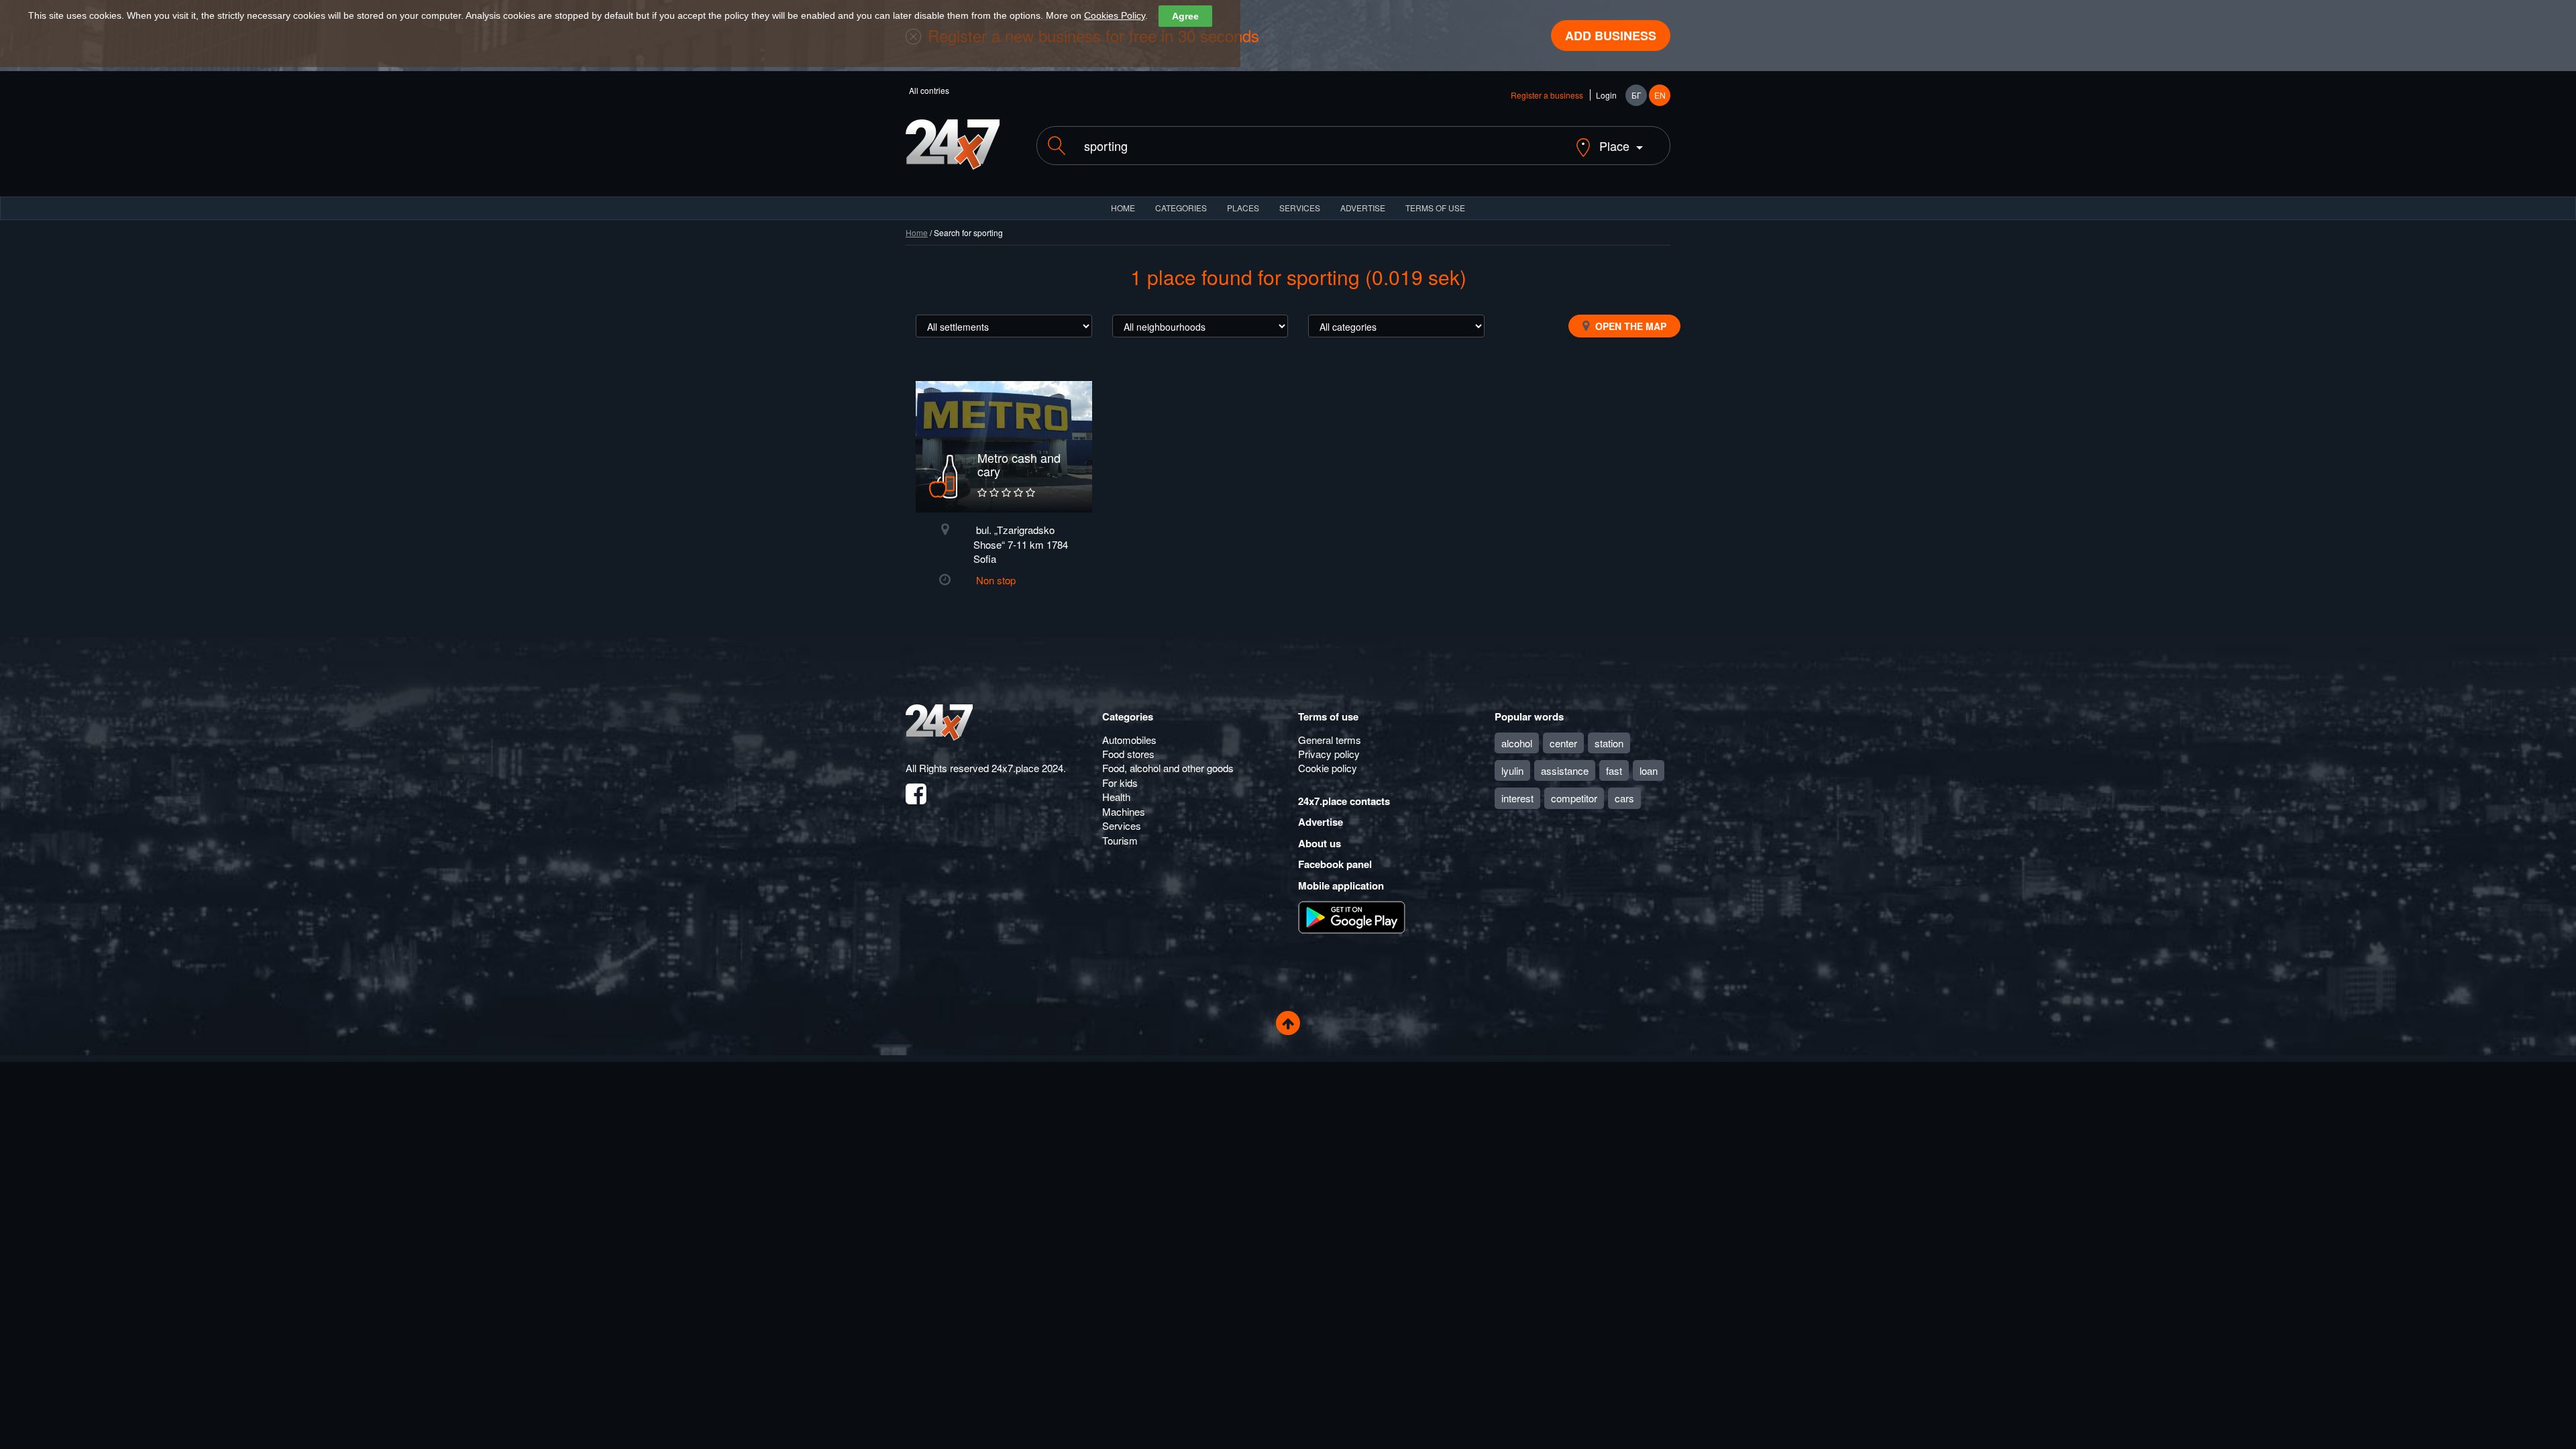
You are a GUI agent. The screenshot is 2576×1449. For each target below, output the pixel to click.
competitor (1574, 798)
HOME (1123, 208)
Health (1116, 797)
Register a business (1547, 95)
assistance (1565, 770)
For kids (1120, 783)
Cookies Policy (1115, 15)
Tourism (1120, 840)
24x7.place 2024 (1027, 768)
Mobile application (1341, 885)
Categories (1128, 716)
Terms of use (1328, 716)
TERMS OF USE (1435, 208)
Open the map (1629, 326)
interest (1517, 798)
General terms (1330, 740)
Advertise (1321, 822)
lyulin (1512, 770)
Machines (1124, 811)
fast (1614, 770)
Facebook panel (1335, 864)
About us (1320, 843)
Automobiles (1129, 740)
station (1609, 743)
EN (1660, 95)
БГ (1636, 95)
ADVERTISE (1363, 208)
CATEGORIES (1181, 208)
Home (917, 232)
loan (1649, 770)
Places (1243, 208)
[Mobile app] (1352, 916)
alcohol (1517, 743)
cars (1624, 798)
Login (1606, 95)
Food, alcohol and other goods (1168, 768)
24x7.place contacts (1344, 801)
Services (1300, 208)
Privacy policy (1329, 754)
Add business (1611, 36)
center (1563, 743)
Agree (1185, 16)
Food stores (1128, 754)
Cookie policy (1328, 768)
